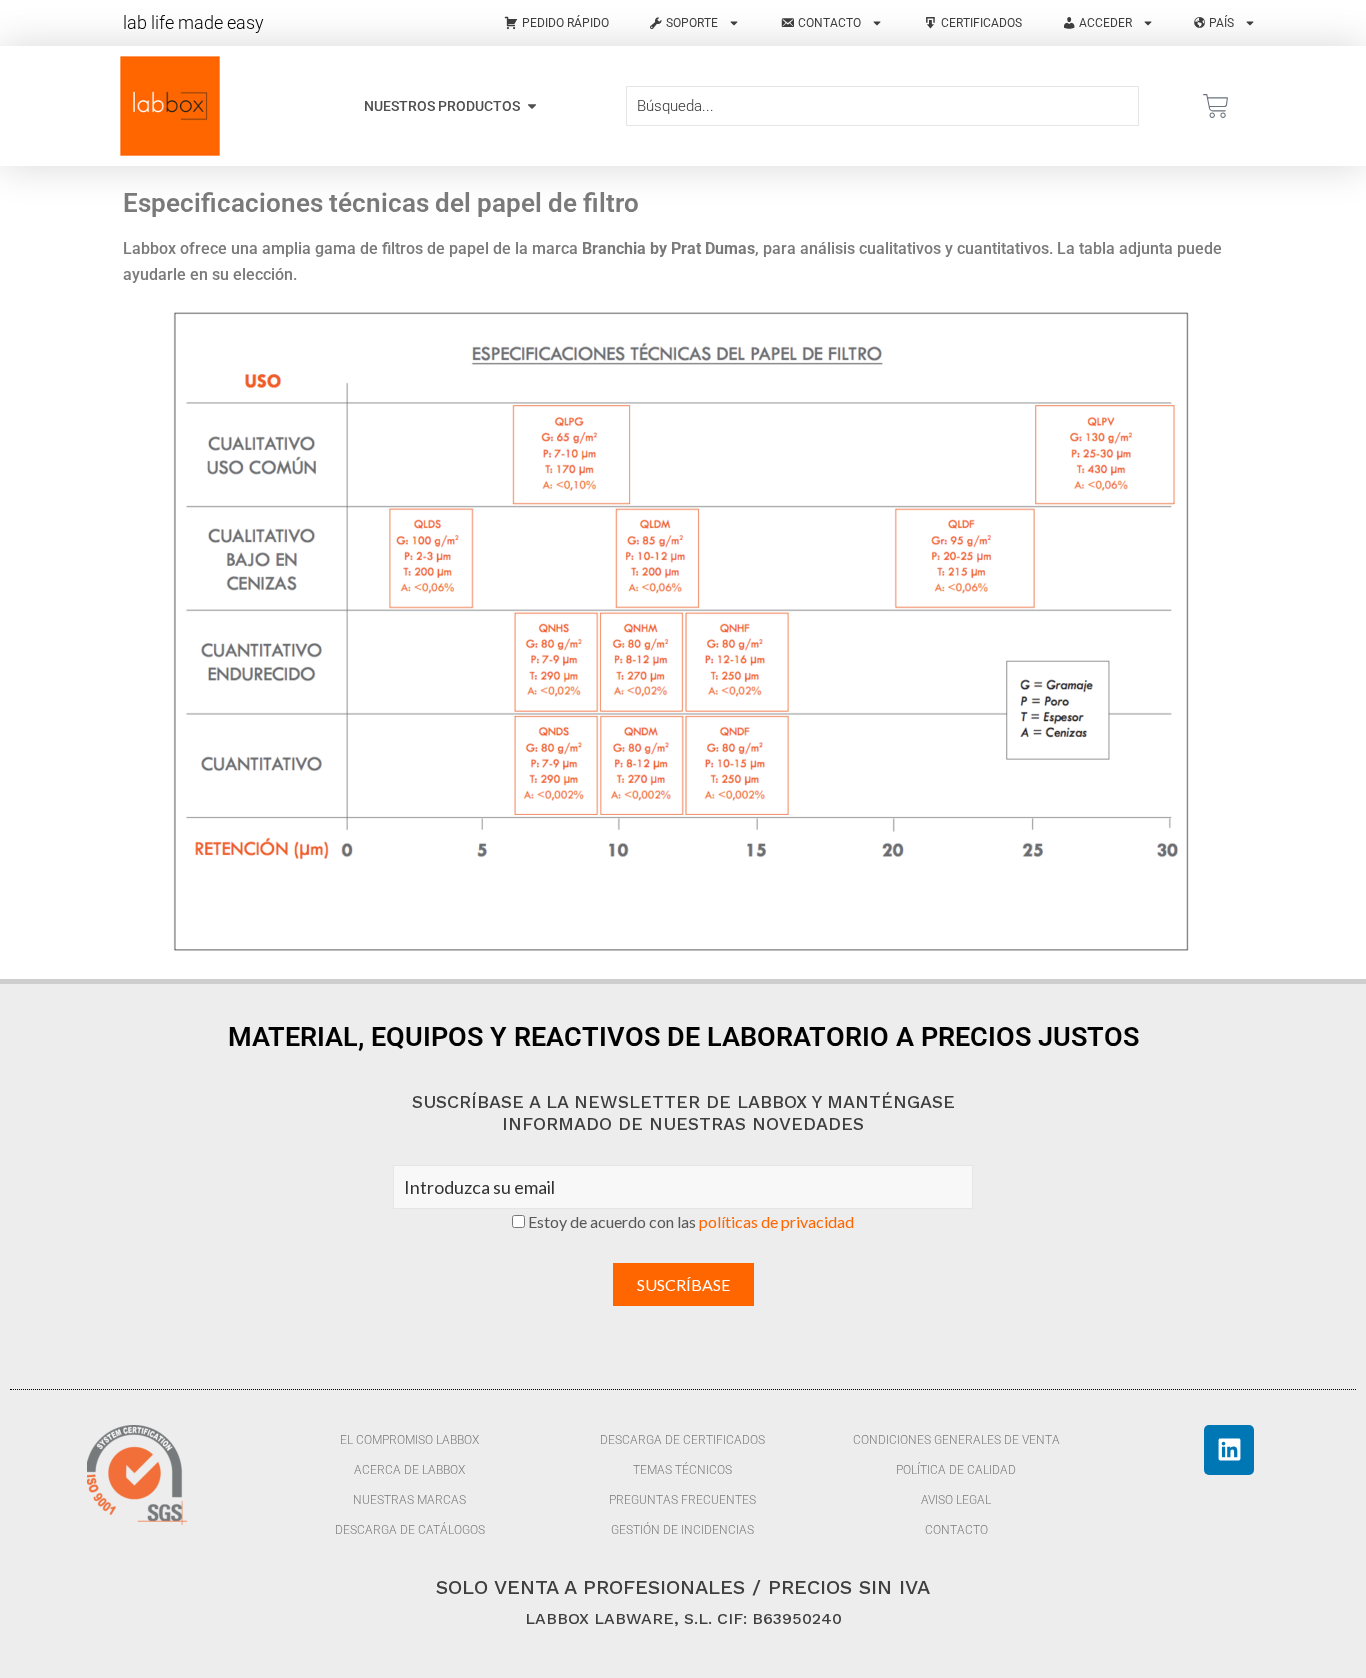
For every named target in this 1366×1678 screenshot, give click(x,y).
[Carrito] (1216, 106)
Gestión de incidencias (682, 1530)
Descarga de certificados (682, 1440)
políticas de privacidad (776, 1221)
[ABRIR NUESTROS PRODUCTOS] (532, 106)
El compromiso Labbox (409, 1440)
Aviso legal (956, 1500)
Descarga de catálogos (410, 1530)
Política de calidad (956, 1470)
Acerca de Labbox (409, 1470)
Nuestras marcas (409, 1500)
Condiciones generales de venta (956, 1440)
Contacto (956, 1530)
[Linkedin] (1229, 1450)
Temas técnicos (682, 1470)
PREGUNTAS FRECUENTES (682, 1500)
